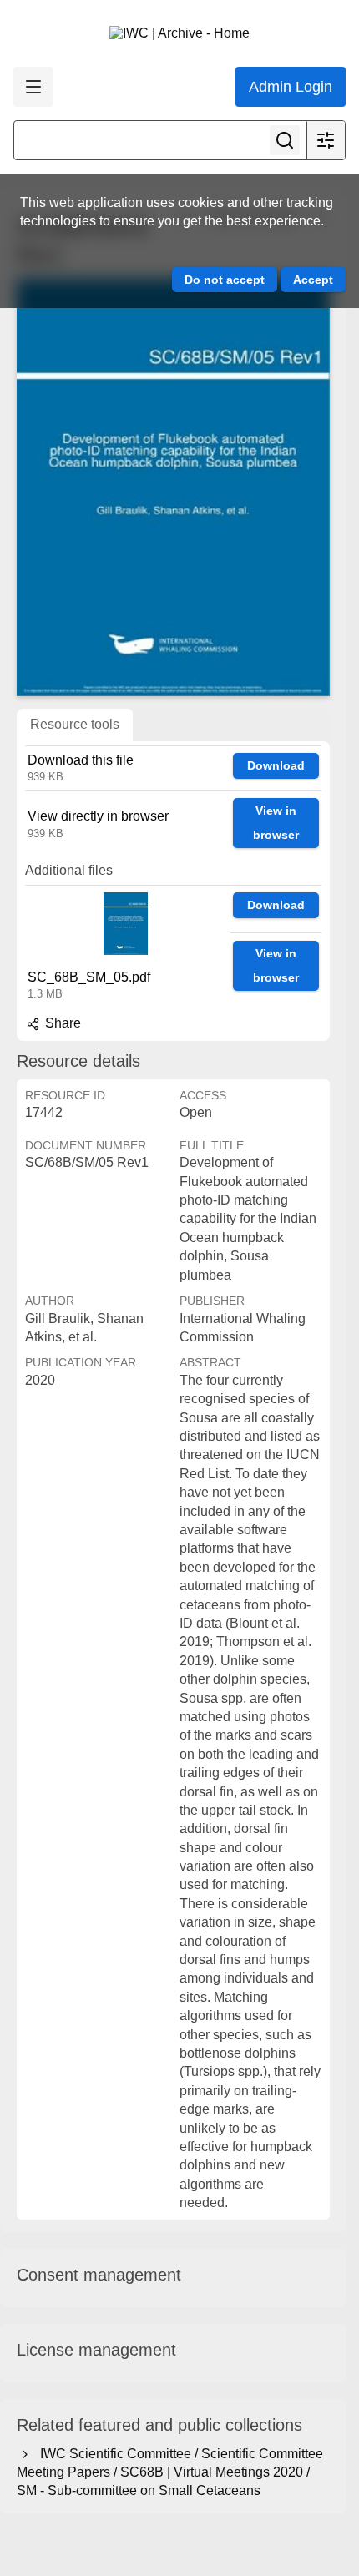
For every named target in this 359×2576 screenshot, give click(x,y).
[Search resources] (285, 140)
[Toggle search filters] (326, 140)
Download (276, 765)
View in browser (276, 823)
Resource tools (75, 724)
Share (61, 1023)
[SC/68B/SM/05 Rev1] (173, 487)
